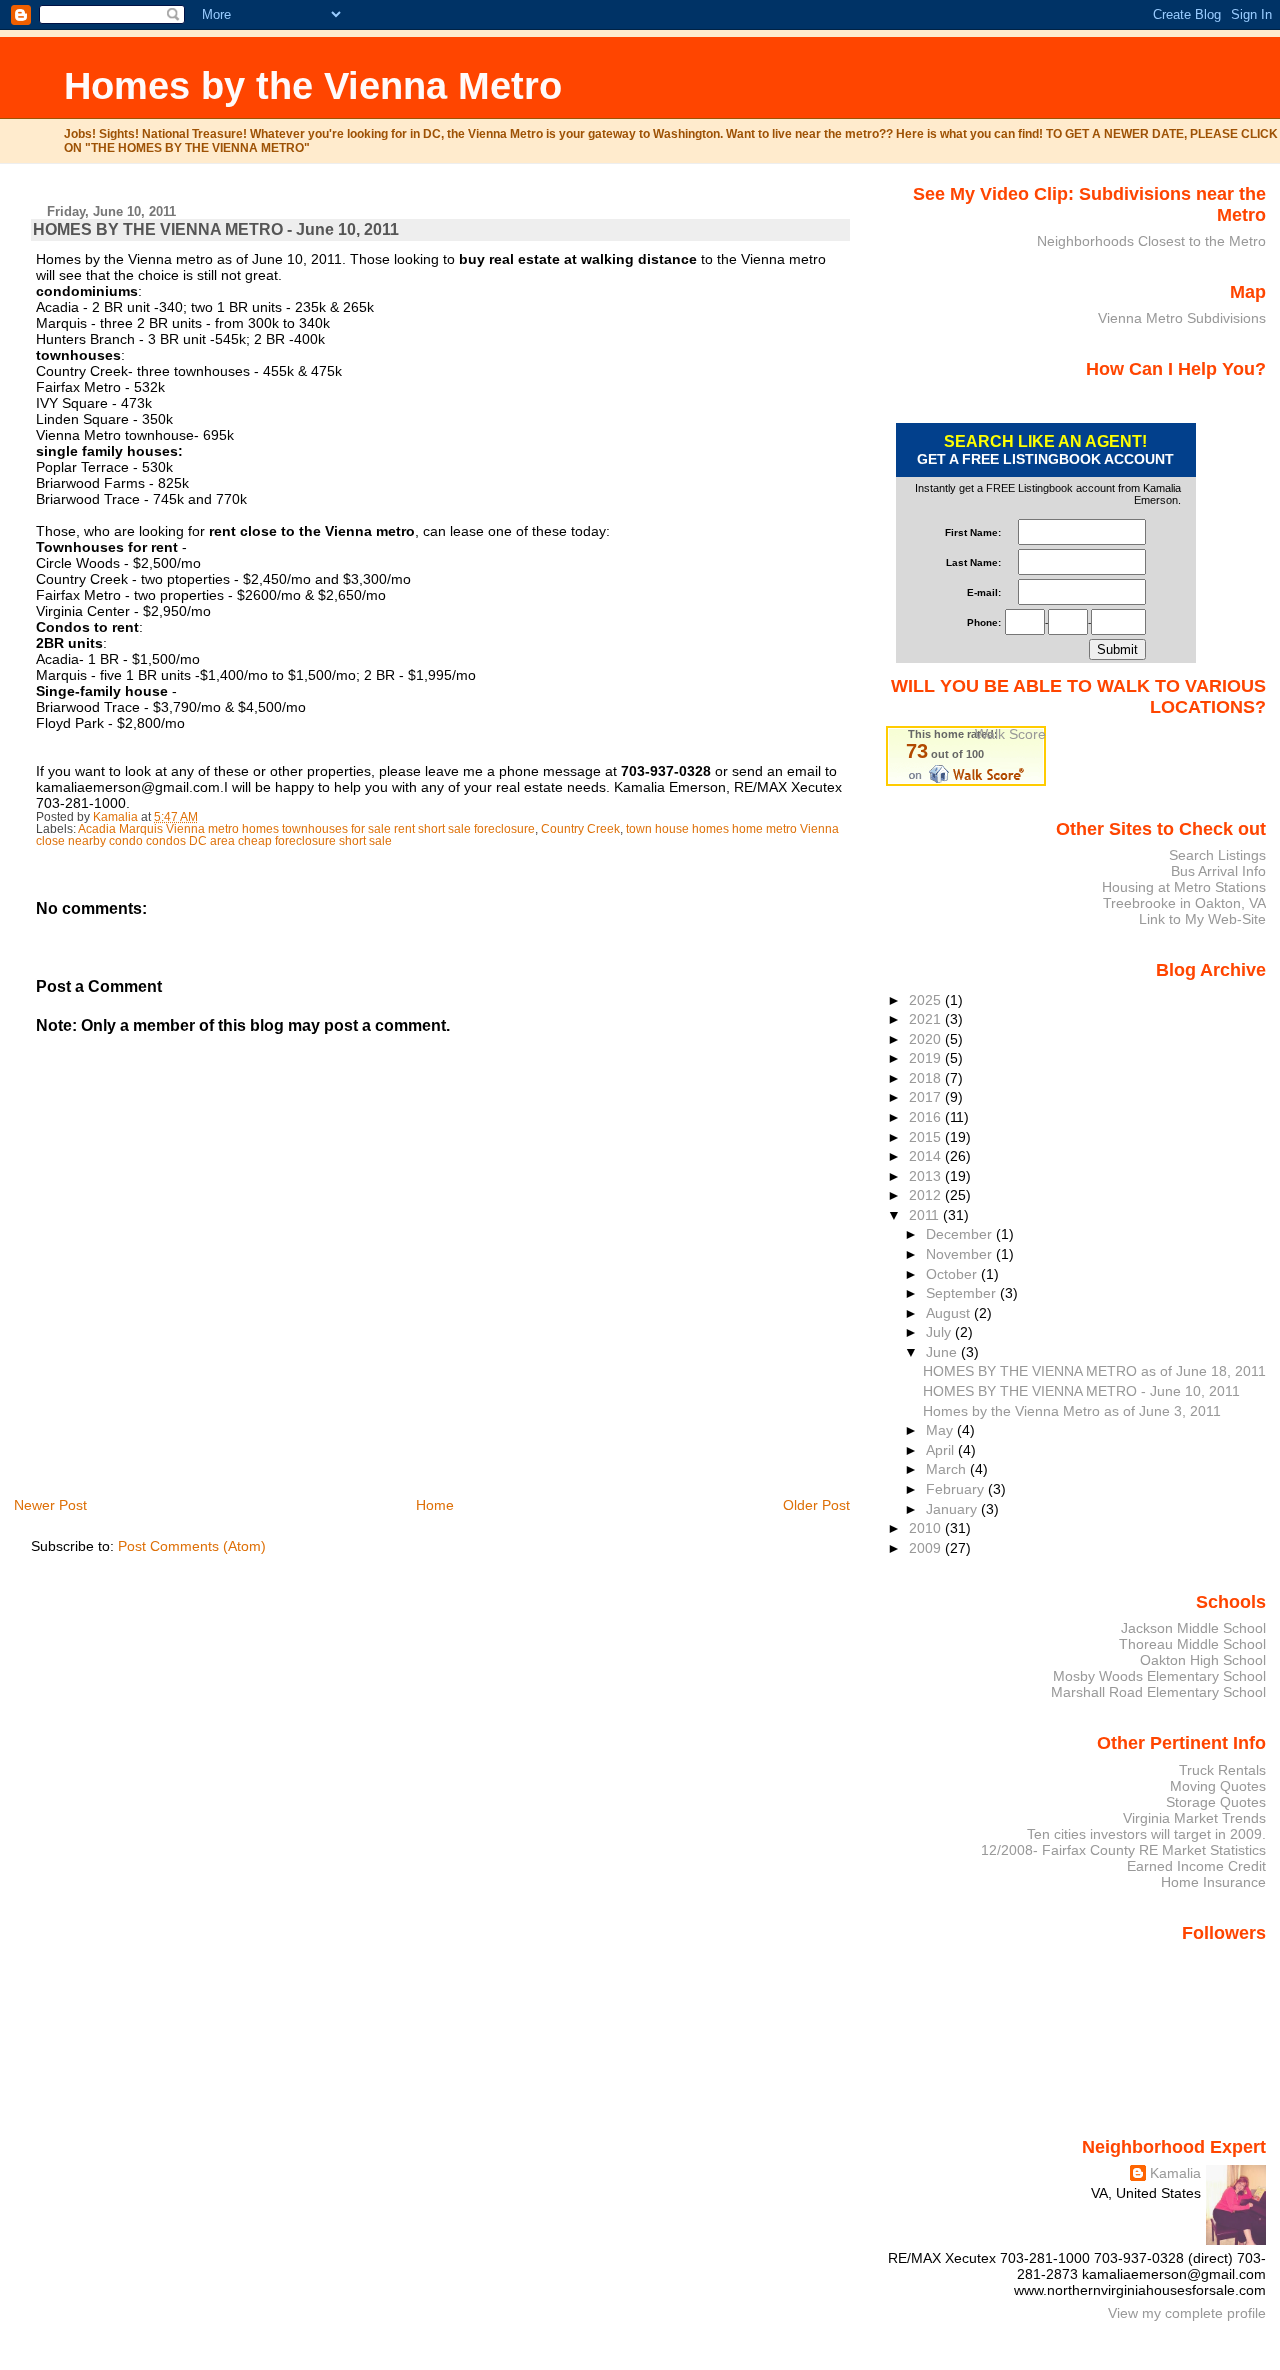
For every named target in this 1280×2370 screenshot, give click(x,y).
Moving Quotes (1218, 1786)
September (963, 1293)
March (948, 1469)
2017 (927, 1097)
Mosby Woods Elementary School (1159, 1676)
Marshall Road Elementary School (1158, 1692)
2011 (926, 1215)
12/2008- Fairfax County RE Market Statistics (1123, 1850)
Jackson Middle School (1193, 1628)
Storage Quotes (1216, 1802)
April (942, 1450)
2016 (927, 1117)
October (953, 1274)
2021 (927, 1019)
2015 (927, 1137)
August (950, 1313)
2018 (927, 1078)
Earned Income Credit (1196, 1866)
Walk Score (1010, 734)
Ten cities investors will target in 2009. (1146, 1834)
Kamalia (1175, 2173)
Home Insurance (1213, 1882)
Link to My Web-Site (1202, 919)
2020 (927, 1039)
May (941, 1430)
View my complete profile (1187, 2313)
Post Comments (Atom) (192, 1546)
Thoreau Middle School (1192, 1644)
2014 (927, 1156)
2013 (927, 1176)
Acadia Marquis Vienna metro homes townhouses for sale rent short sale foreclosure (306, 829)
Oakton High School (1203, 1660)
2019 (927, 1058)
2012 (927, 1195)
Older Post (816, 1505)
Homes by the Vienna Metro (313, 85)
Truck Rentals (1222, 1770)
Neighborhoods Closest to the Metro (1151, 241)
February (957, 1489)
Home (435, 1505)
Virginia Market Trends (1194, 1818)
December (961, 1234)
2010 (927, 1528)
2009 (927, 1548)
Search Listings (1217, 855)
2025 (927, 1000)
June (943, 1352)
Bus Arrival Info (1218, 871)
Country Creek (580, 829)
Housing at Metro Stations (1184, 887)
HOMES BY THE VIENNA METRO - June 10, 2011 (1081, 1391)
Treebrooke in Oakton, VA (1184, 903)
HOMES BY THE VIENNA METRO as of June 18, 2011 (1094, 1371)
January (953, 1509)
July (940, 1332)
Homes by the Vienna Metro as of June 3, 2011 (1072, 1411)
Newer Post (50, 1505)
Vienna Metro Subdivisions (1182, 318)
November (961, 1254)
